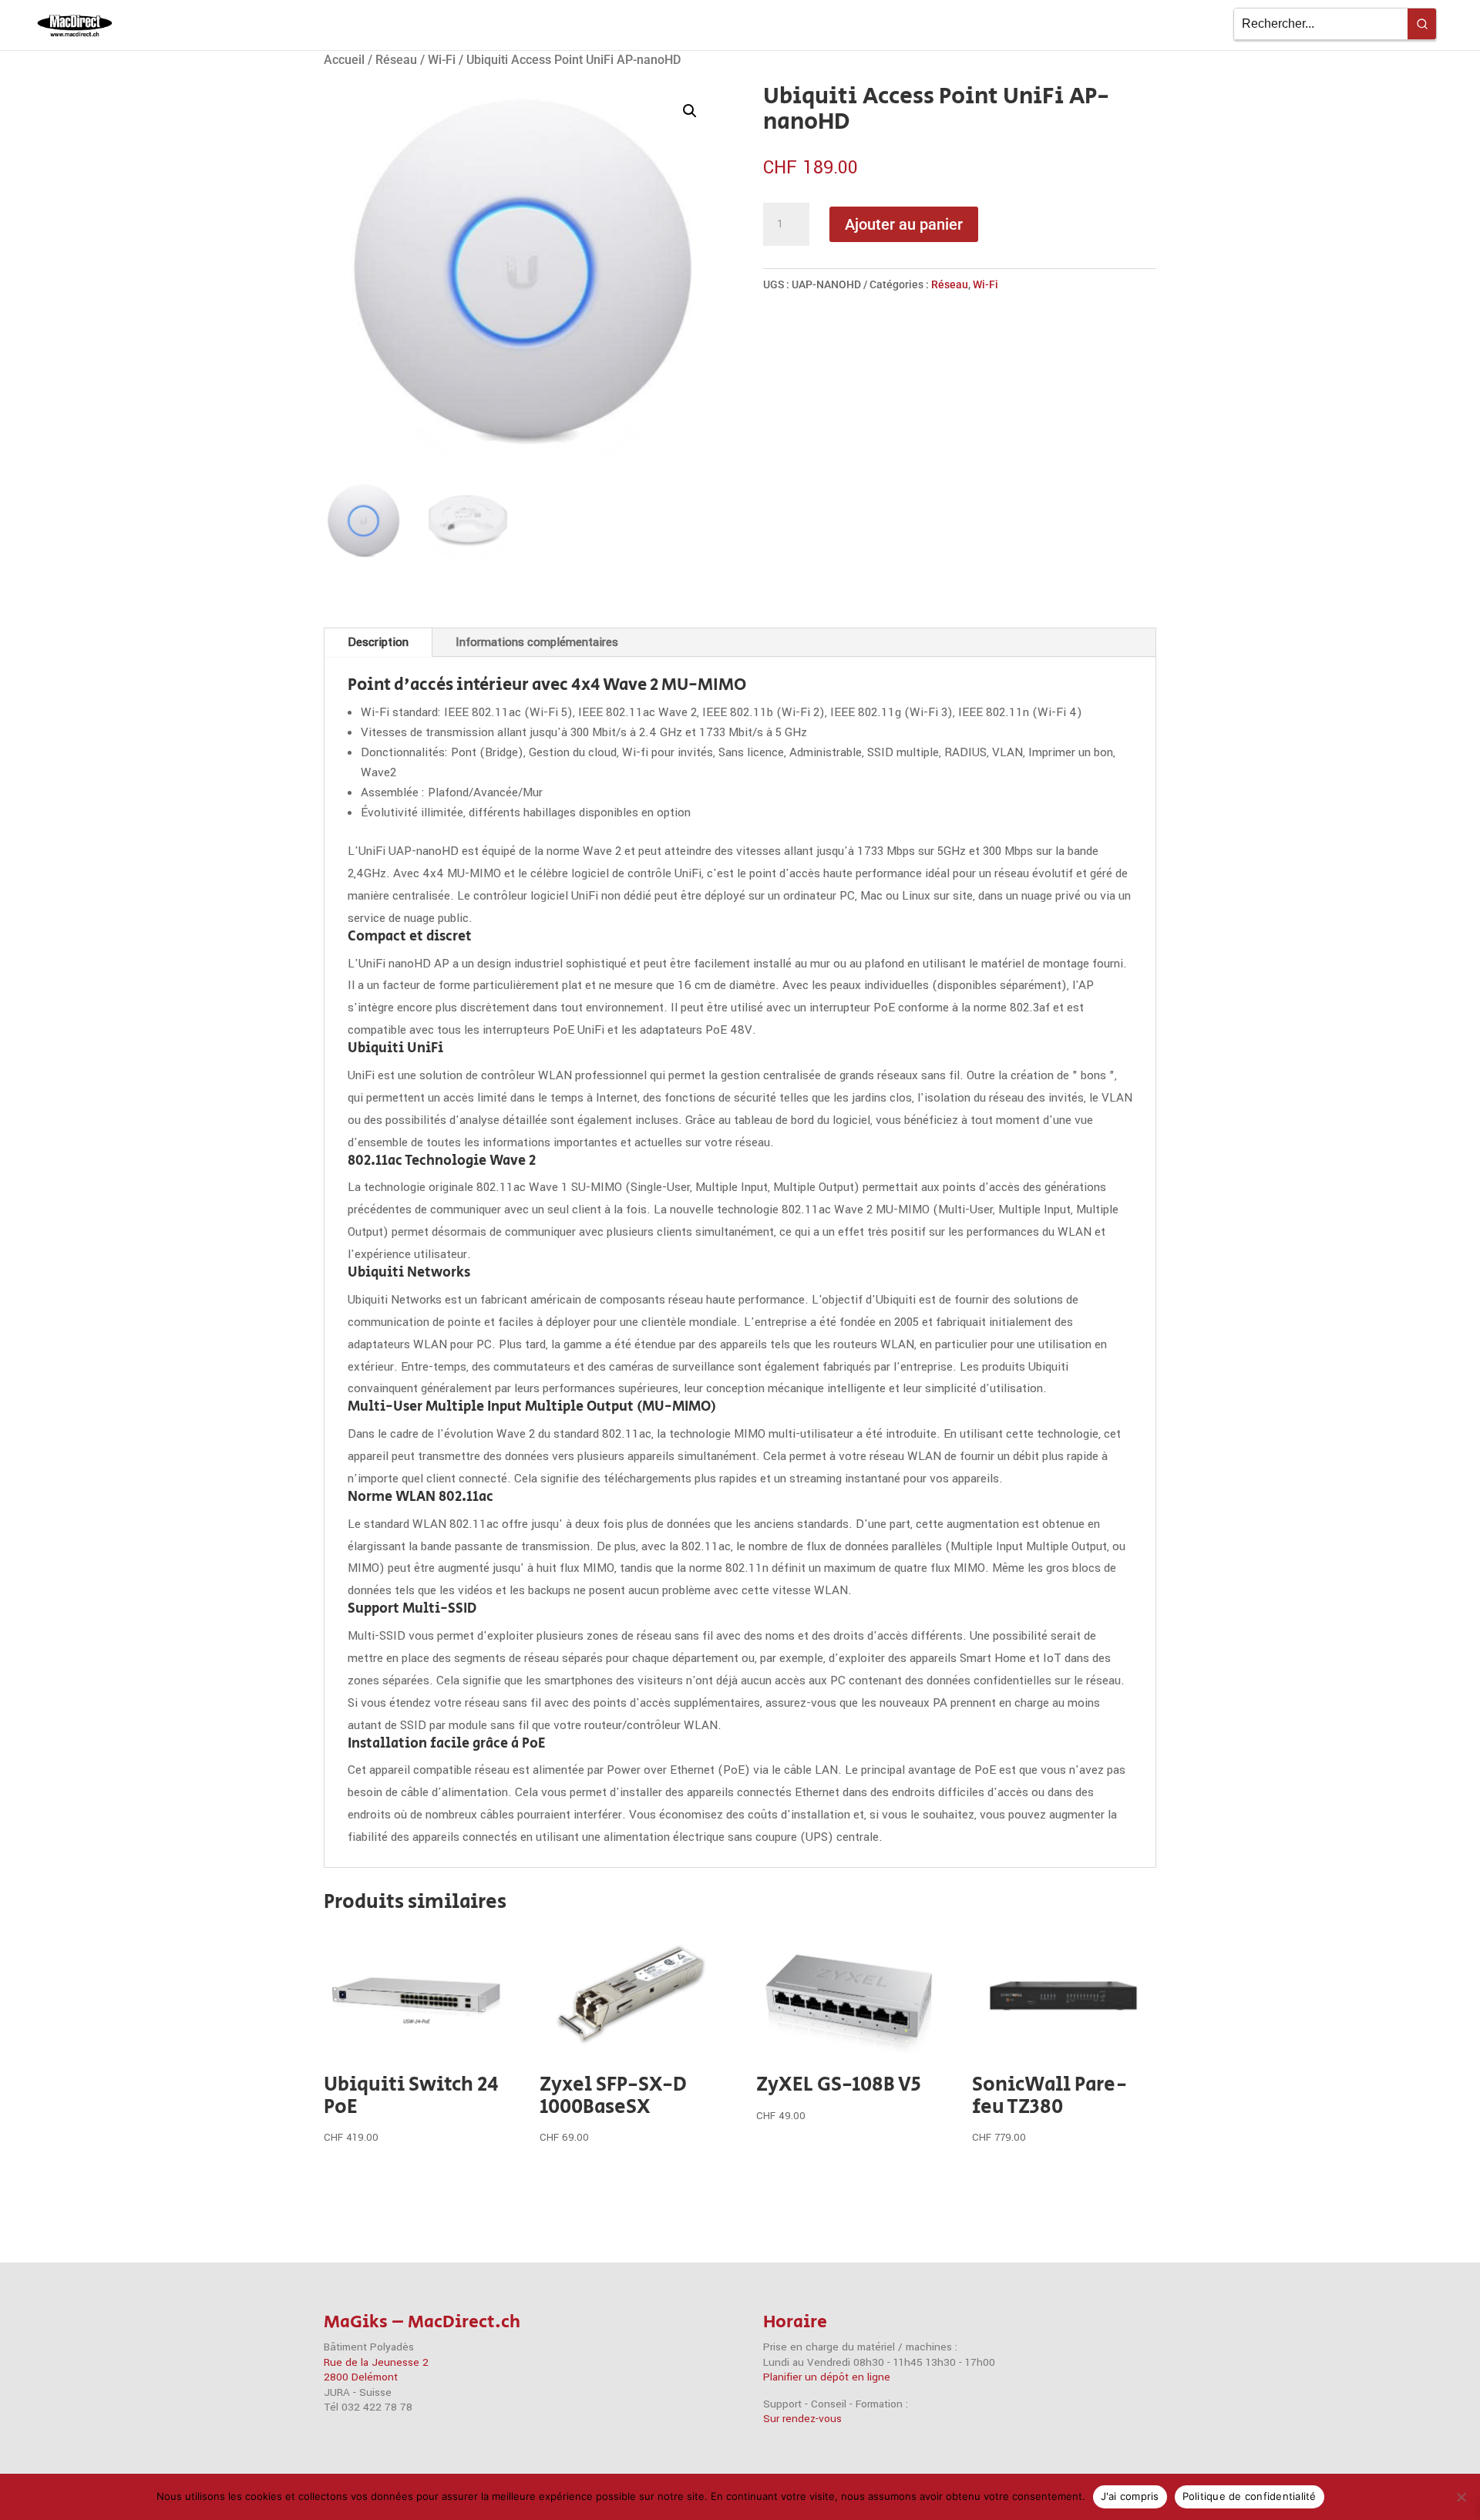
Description (378, 642)
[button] (690, 111)
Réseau (396, 60)
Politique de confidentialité (1250, 2496)
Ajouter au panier (904, 224)
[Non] (1461, 2497)
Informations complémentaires (537, 642)
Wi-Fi (442, 60)
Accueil (344, 60)
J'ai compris (1130, 2496)
